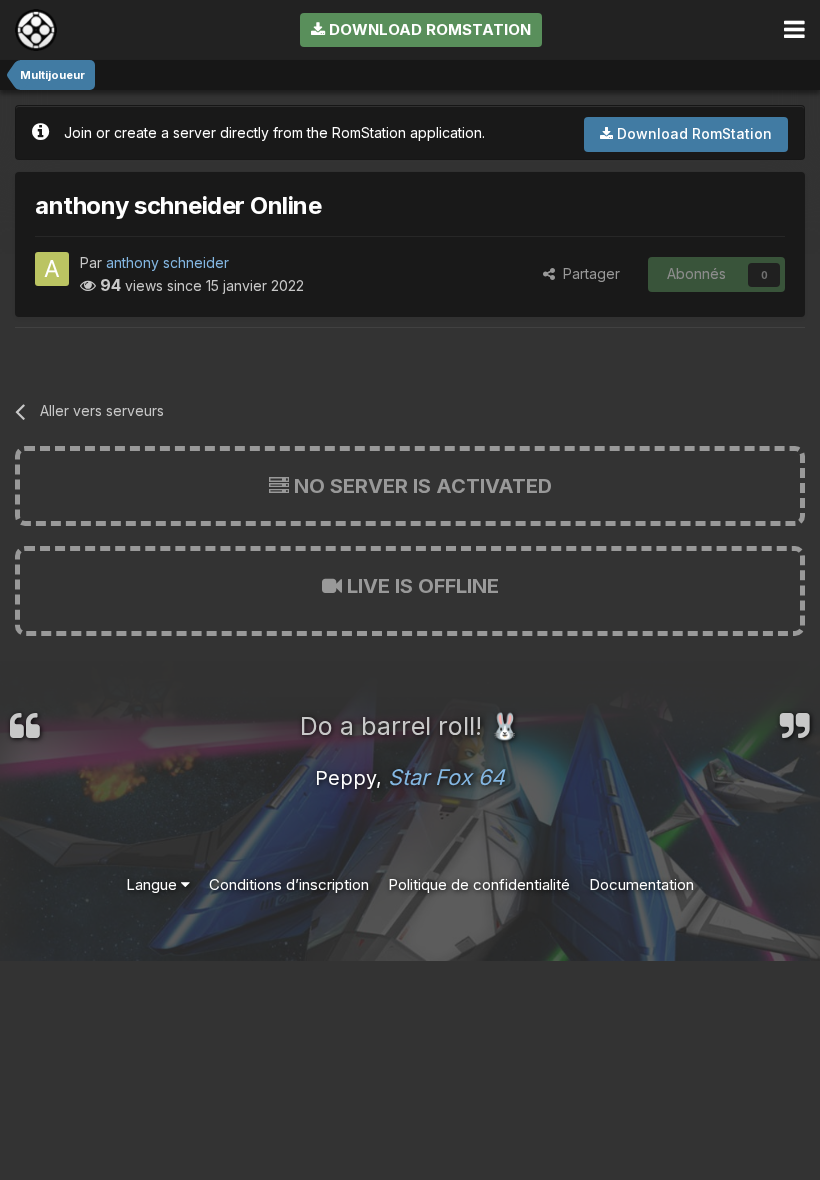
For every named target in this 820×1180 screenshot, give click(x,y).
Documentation (641, 884)
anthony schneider (167, 262)
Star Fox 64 (446, 777)
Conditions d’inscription (289, 884)
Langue (153, 884)
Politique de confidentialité (479, 884)
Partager (587, 273)
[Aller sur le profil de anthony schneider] (52, 269)
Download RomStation (428, 29)
